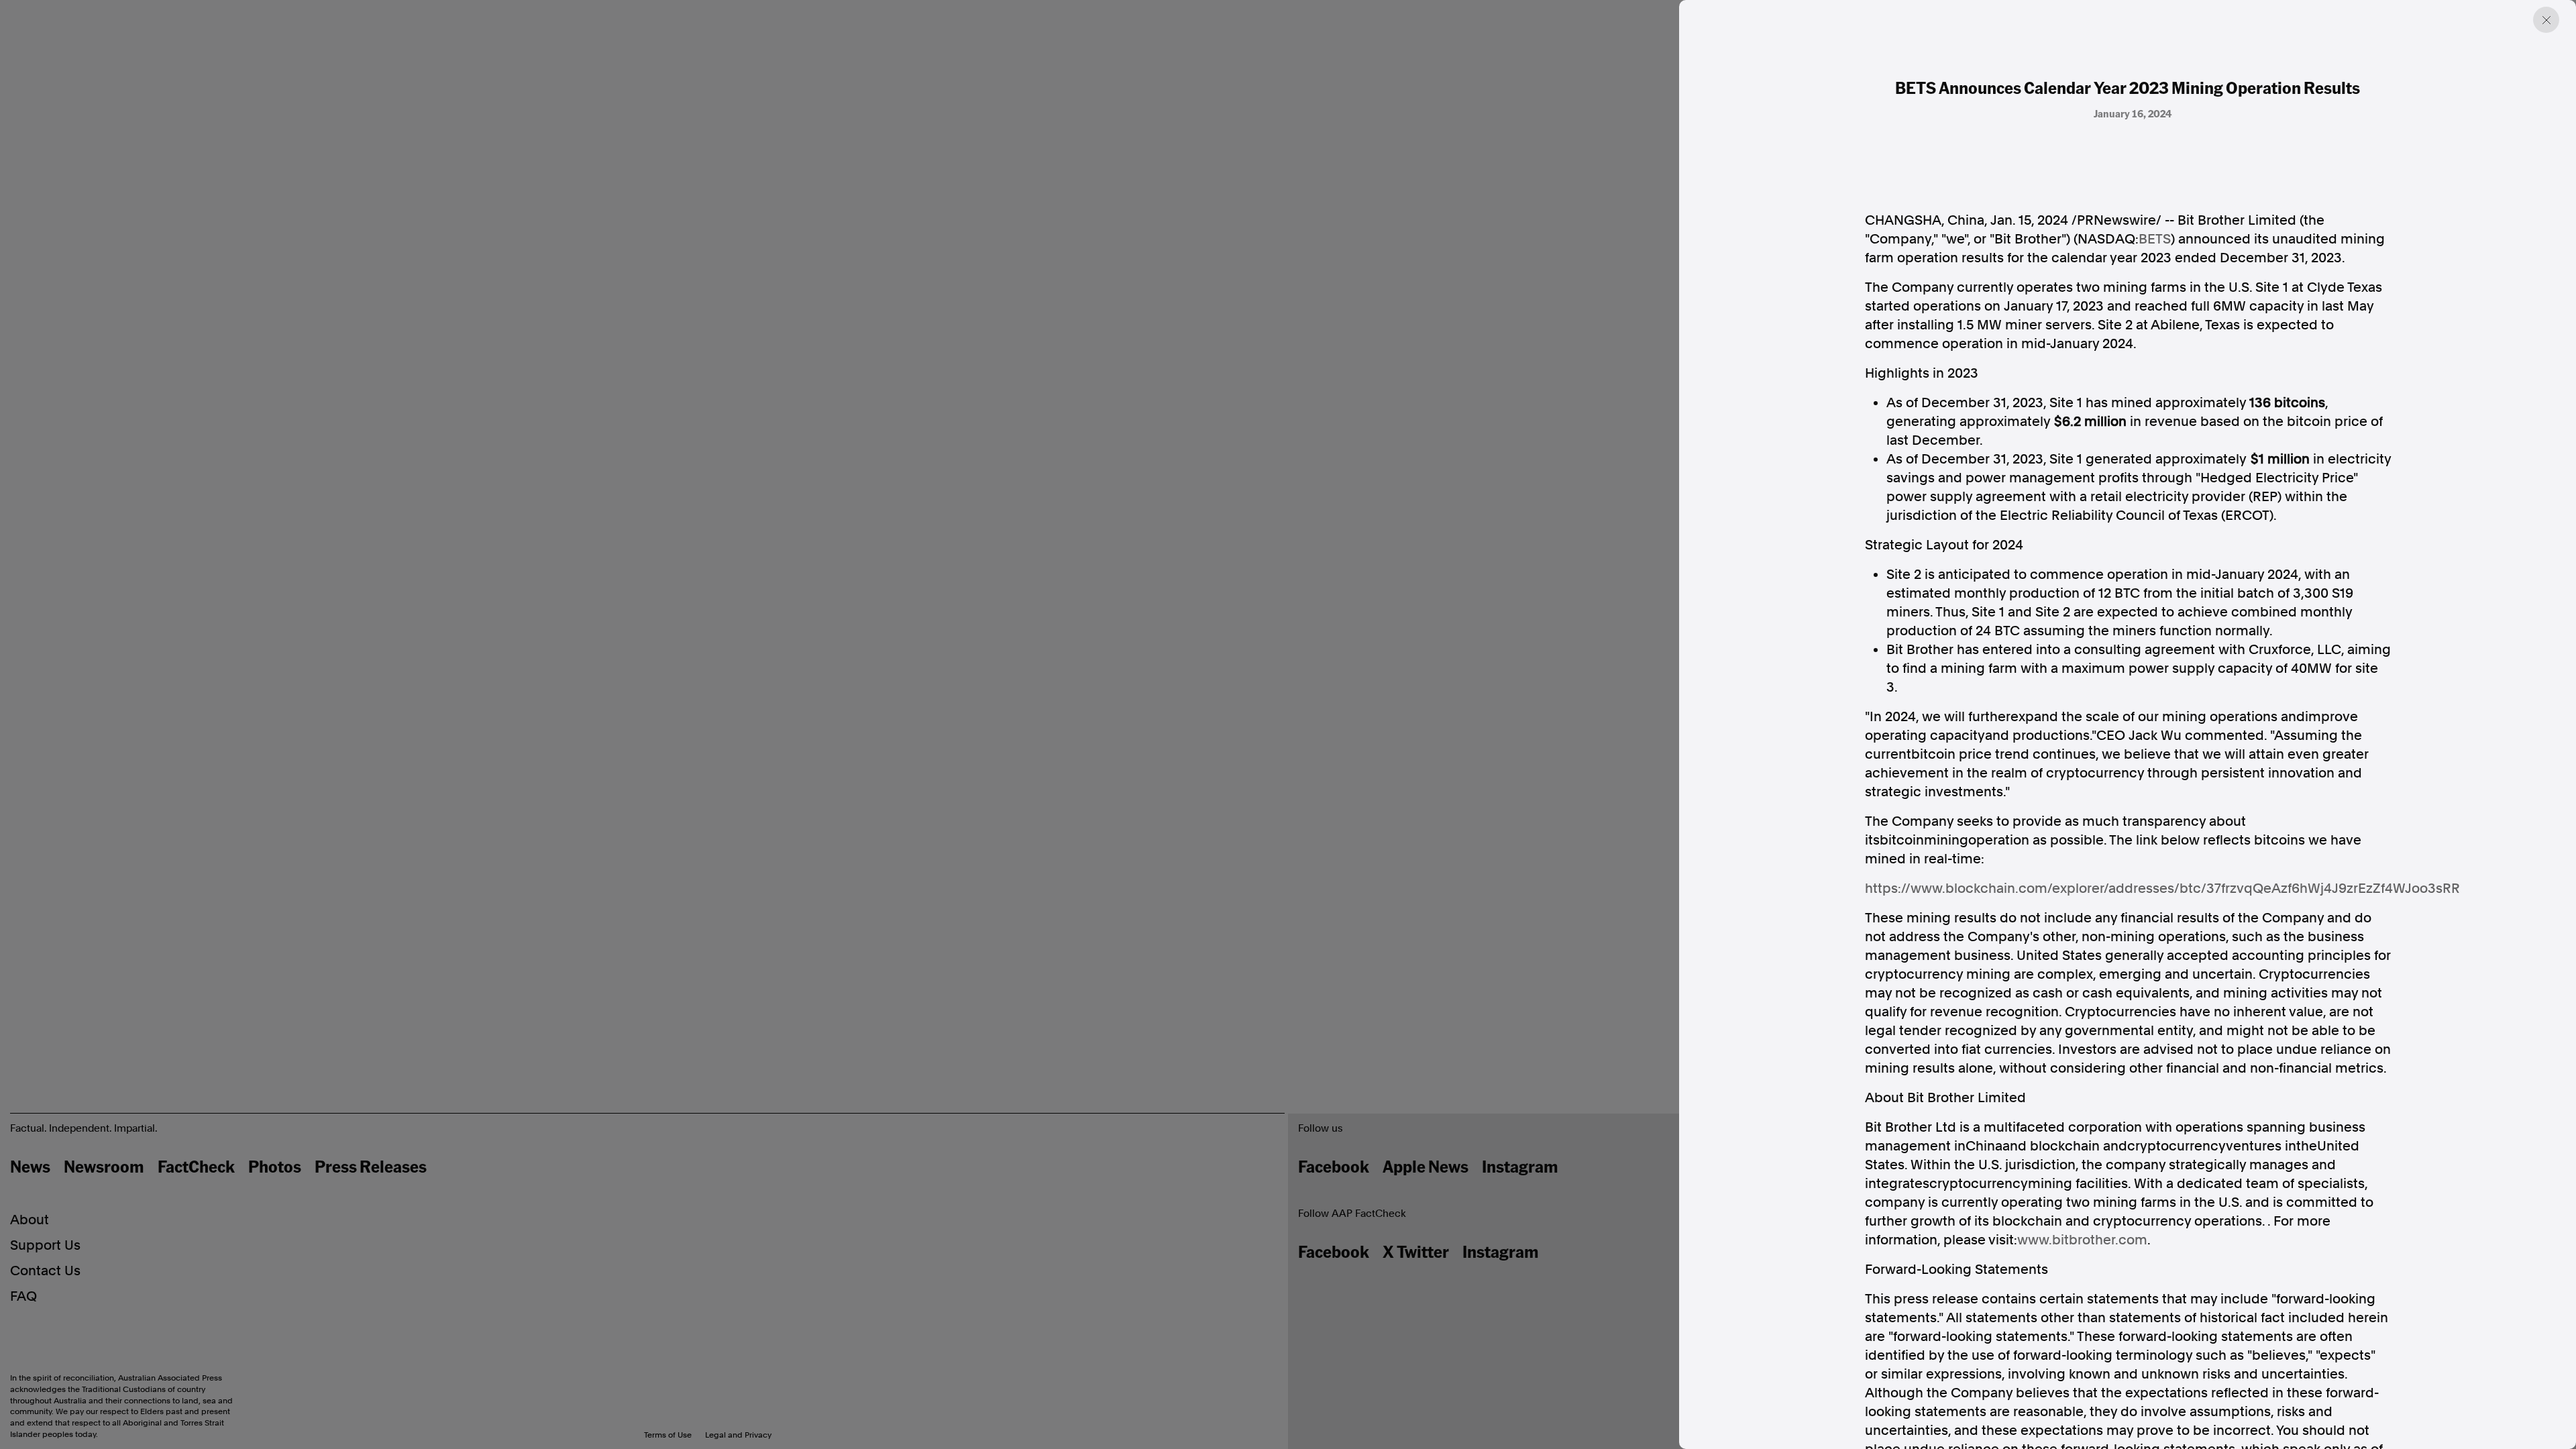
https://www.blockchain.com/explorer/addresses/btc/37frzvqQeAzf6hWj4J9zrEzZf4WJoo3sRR (2162, 888)
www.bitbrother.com (2082, 1240)
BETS (2155, 239)
